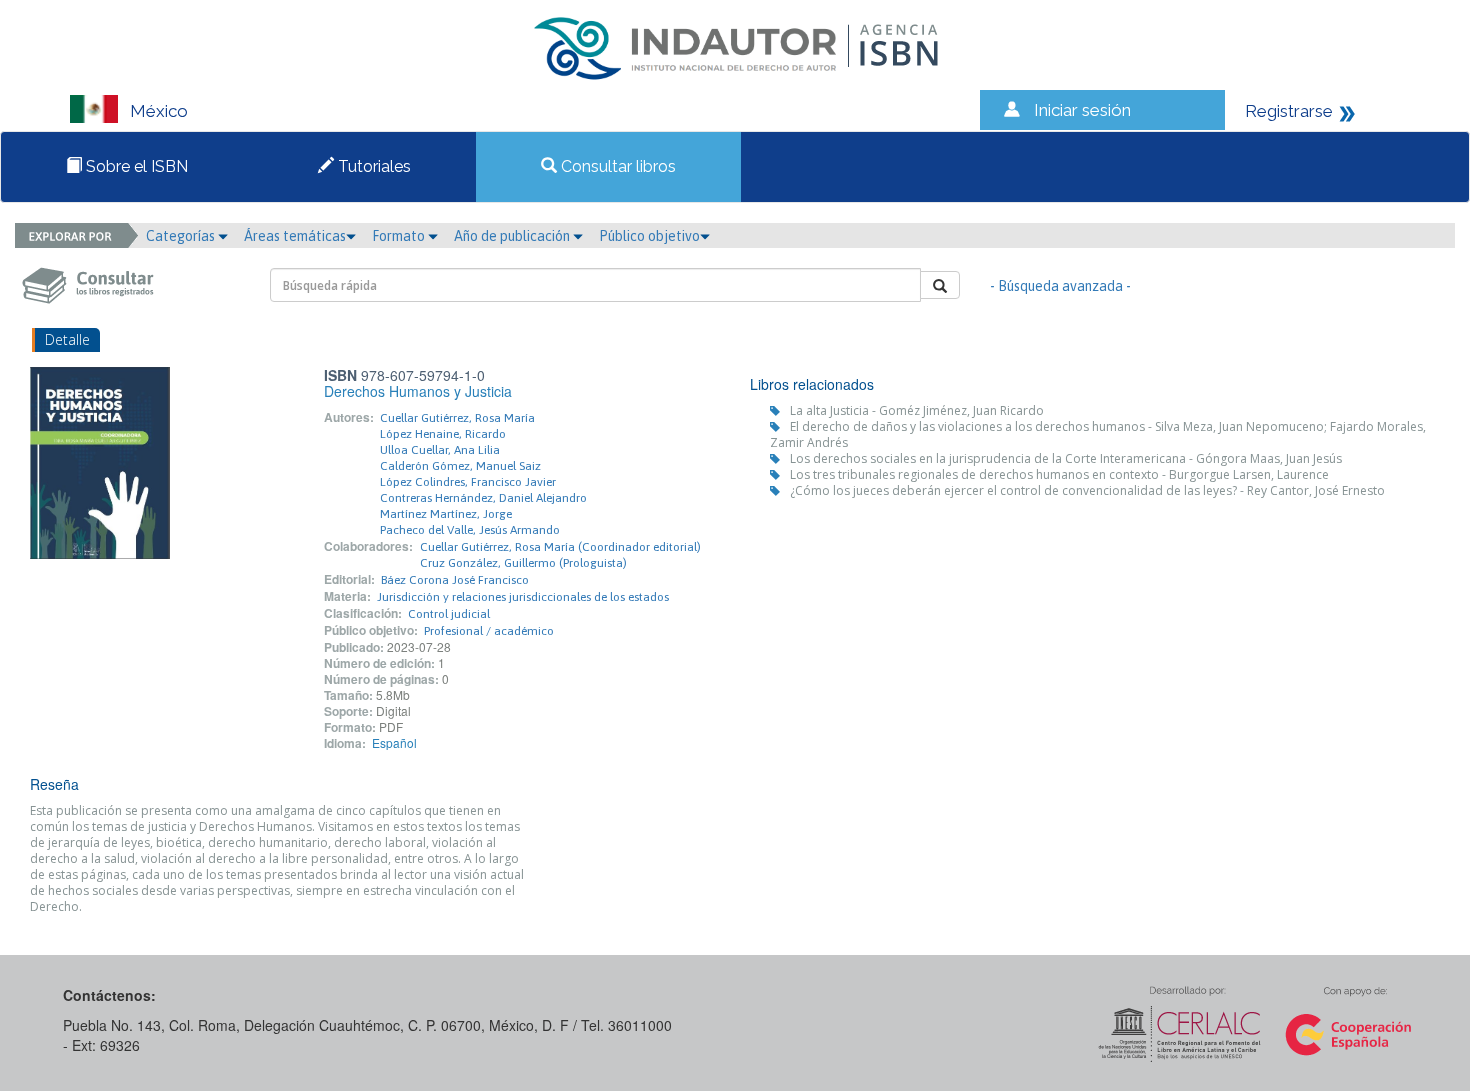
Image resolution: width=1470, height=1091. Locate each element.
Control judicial (449, 614)
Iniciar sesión (1082, 110)
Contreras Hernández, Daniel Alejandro (483, 498)
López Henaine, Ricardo (443, 434)
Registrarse (1289, 111)
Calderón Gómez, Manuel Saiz (460, 466)
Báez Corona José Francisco (455, 580)
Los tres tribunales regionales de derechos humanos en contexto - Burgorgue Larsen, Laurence (1059, 474)
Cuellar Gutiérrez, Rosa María (457, 418)
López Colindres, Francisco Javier (468, 482)
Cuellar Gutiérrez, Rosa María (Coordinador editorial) (560, 547)
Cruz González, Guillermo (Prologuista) (523, 563)
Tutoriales (372, 166)
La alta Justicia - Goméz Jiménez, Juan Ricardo (917, 410)
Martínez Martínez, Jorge (446, 514)
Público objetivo (649, 236)
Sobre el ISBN (135, 166)
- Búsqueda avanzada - (1060, 286)
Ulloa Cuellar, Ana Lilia (440, 450)
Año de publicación (513, 236)
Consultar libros (616, 166)
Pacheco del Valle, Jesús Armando (470, 530)
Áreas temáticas (295, 236)
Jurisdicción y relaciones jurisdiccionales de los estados (523, 597)
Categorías (182, 236)
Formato (400, 236)
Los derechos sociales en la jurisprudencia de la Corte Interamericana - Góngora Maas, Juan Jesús (1066, 458)
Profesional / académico (489, 631)
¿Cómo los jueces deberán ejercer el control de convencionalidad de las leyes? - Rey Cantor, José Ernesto (1087, 490)
